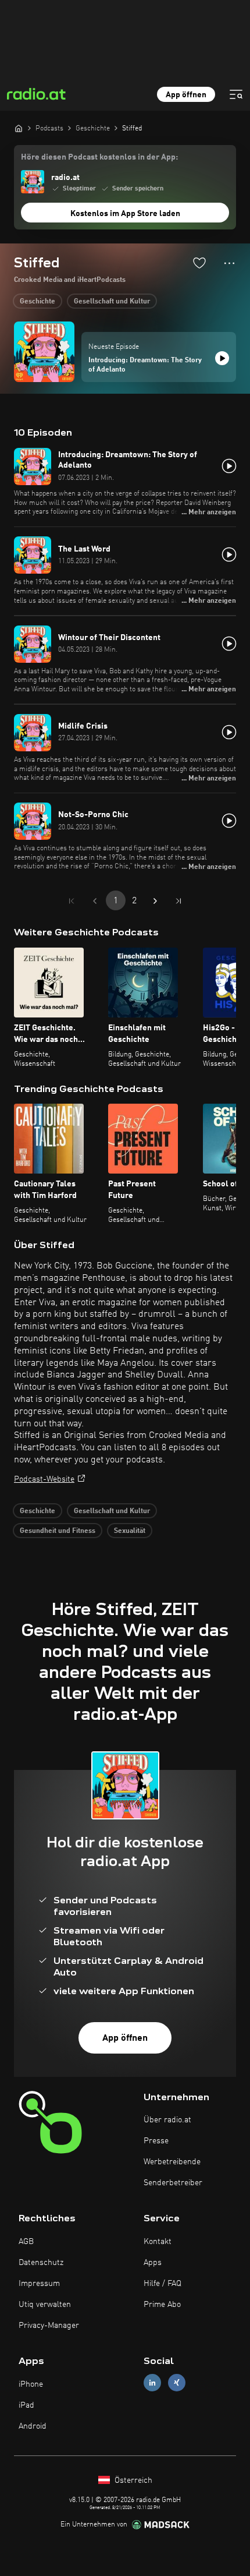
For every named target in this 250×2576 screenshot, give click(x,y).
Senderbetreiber (173, 2183)
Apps (153, 2263)
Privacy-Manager (49, 2326)
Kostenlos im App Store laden (125, 214)
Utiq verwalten (45, 2305)
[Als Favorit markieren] (199, 263)
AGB (26, 2242)
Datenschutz (41, 2263)
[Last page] (178, 901)
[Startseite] (19, 128)
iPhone (31, 2384)
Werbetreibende (172, 2162)
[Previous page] (95, 901)
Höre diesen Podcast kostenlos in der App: (99, 157)
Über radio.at (167, 2120)
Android (33, 2426)
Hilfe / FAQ (162, 2284)
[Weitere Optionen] (229, 263)
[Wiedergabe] (222, 358)
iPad (26, 2405)
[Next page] (155, 901)
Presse (156, 2141)
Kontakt (158, 2242)
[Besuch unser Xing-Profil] (177, 2383)
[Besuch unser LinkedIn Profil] (152, 2383)
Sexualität (130, 1531)
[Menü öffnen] (236, 94)
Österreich (132, 2480)
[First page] (72, 901)
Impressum (39, 2284)
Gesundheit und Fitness (58, 1531)
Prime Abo (162, 2305)
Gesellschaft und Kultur (112, 302)
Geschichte (37, 302)
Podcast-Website (44, 1479)
